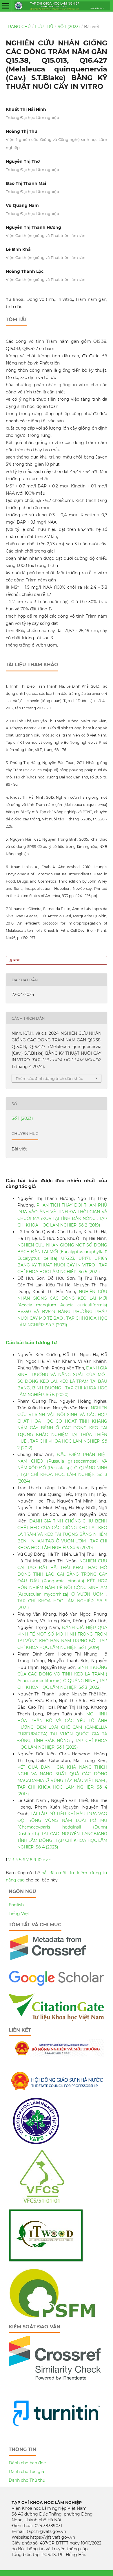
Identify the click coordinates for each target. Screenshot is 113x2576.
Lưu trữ (44, 27)
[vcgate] (57, 2019)
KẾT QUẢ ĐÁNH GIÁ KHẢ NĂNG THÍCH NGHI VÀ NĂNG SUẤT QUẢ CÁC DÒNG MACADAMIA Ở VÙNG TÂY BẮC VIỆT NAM (62, 1774)
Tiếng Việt (19, 1914)
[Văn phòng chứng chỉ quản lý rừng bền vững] (46, 2201)
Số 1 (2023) (69, 27)
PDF (16, 960)
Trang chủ (18, 27)
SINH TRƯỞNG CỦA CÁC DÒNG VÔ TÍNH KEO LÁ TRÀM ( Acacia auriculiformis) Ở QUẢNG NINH (62, 1674)
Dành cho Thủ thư (27, 2480)
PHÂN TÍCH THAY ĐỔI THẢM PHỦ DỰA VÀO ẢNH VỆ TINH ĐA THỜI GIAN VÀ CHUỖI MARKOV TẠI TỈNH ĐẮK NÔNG (62, 1212)
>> (48, 1860)
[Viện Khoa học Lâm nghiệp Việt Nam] (36, 2142)
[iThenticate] (48, 1963)
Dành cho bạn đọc (27, 2463)
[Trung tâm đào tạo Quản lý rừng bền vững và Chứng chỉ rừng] (52, 2316)
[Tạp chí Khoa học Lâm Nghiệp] (57, 1985)
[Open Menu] (6, 6)
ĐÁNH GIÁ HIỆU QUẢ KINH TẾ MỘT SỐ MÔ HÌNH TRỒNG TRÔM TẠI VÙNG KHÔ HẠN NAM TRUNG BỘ (62, 1634)
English (16, 1905)
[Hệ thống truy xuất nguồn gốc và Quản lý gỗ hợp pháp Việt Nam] (46, 2261)
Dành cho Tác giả (26, 2472)
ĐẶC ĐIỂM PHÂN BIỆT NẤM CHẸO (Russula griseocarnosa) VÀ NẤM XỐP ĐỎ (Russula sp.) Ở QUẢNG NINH (62, 1461)
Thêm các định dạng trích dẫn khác (49, 1078)
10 (39, 1860)
